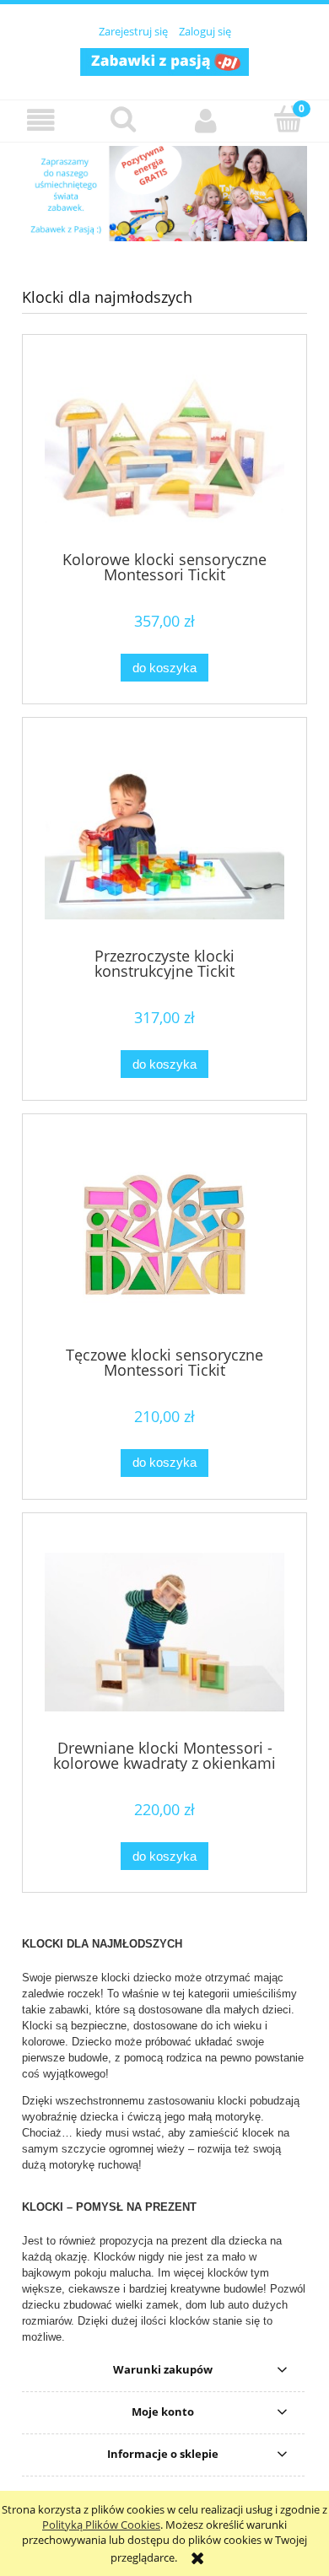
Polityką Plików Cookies (101, 2525)
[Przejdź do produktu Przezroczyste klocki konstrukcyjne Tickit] (164, 838)
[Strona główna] (164, 60)
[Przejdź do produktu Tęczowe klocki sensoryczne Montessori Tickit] (164, 1236)
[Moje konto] (206, 120)
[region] (164, 194)
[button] (41, 120)
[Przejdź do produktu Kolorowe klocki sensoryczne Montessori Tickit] (164, 449)
